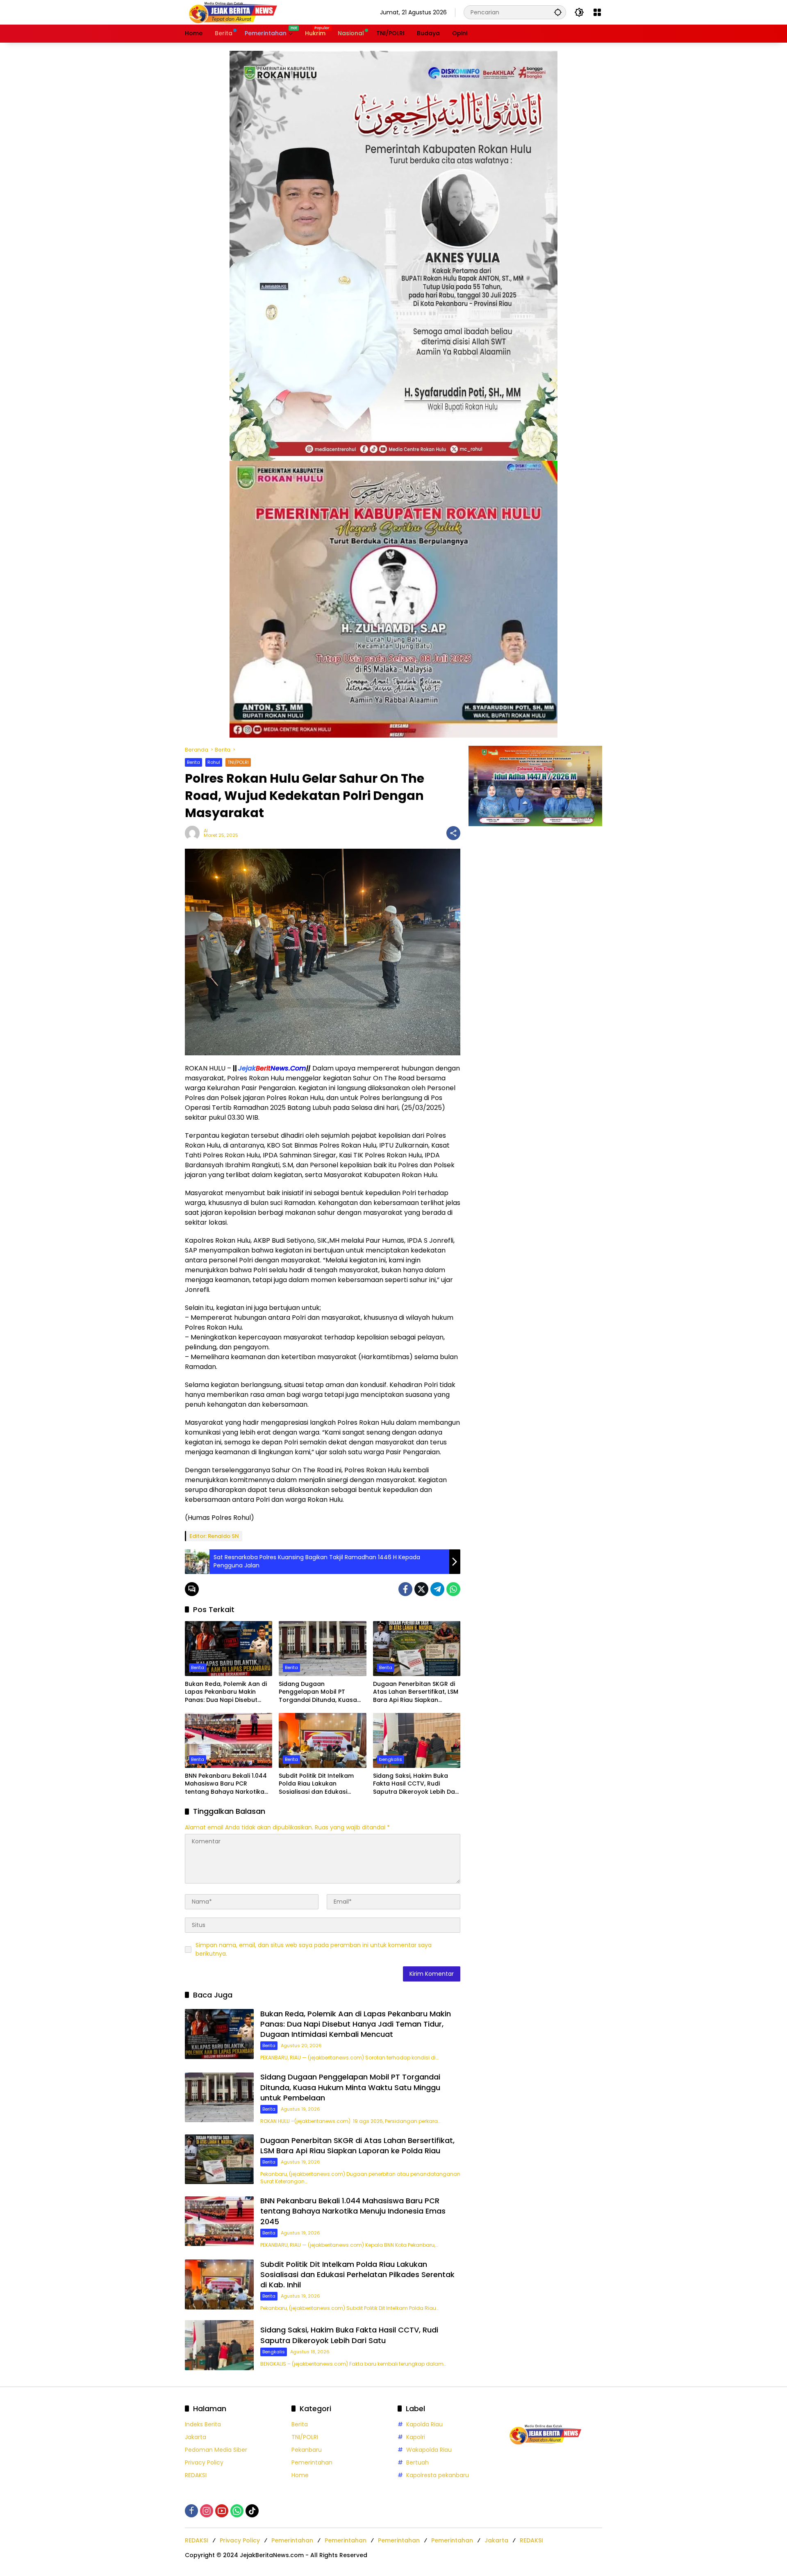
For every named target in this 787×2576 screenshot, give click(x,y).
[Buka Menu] (597, 12)
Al (206, 831)
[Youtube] (222, 2511)
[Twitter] (421, 1589)
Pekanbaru (307, 2450)
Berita (193, 762)
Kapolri (416, 2437)
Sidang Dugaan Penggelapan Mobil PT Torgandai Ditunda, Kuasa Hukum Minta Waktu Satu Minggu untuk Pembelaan (318, 1692)
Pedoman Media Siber (216, 2450)
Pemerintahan (312, 2462)
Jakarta (196, 2437)
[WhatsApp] (453, 1589)
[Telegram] (437, 1589)
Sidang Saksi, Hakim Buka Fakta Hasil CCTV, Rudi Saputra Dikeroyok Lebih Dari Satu (416, 1784)
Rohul (214, 762)
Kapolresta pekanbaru (438, 2475)
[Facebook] (405, 1589)
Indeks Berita (203, 2424)
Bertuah (417, 2462)
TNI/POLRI (238, 762)
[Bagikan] (453, 833)
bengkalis (391, 1759)
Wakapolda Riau (429, 2450)
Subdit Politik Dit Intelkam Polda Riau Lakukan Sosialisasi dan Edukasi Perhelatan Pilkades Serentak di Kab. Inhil (322, 1784)
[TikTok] (252, 2511)
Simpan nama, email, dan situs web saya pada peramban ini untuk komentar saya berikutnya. (314, 1949)
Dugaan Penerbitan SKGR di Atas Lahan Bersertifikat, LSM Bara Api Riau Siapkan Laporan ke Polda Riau (416, 1692)
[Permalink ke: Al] (194, 833)
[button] (558, 12)
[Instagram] (207, 2511)
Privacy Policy (204, 2462)
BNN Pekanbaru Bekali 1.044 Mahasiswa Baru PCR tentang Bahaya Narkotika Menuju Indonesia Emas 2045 (228, 1784)
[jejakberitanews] (232, 12)
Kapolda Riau (424, 2424)
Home (300, 2475)
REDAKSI (196, 2475)
